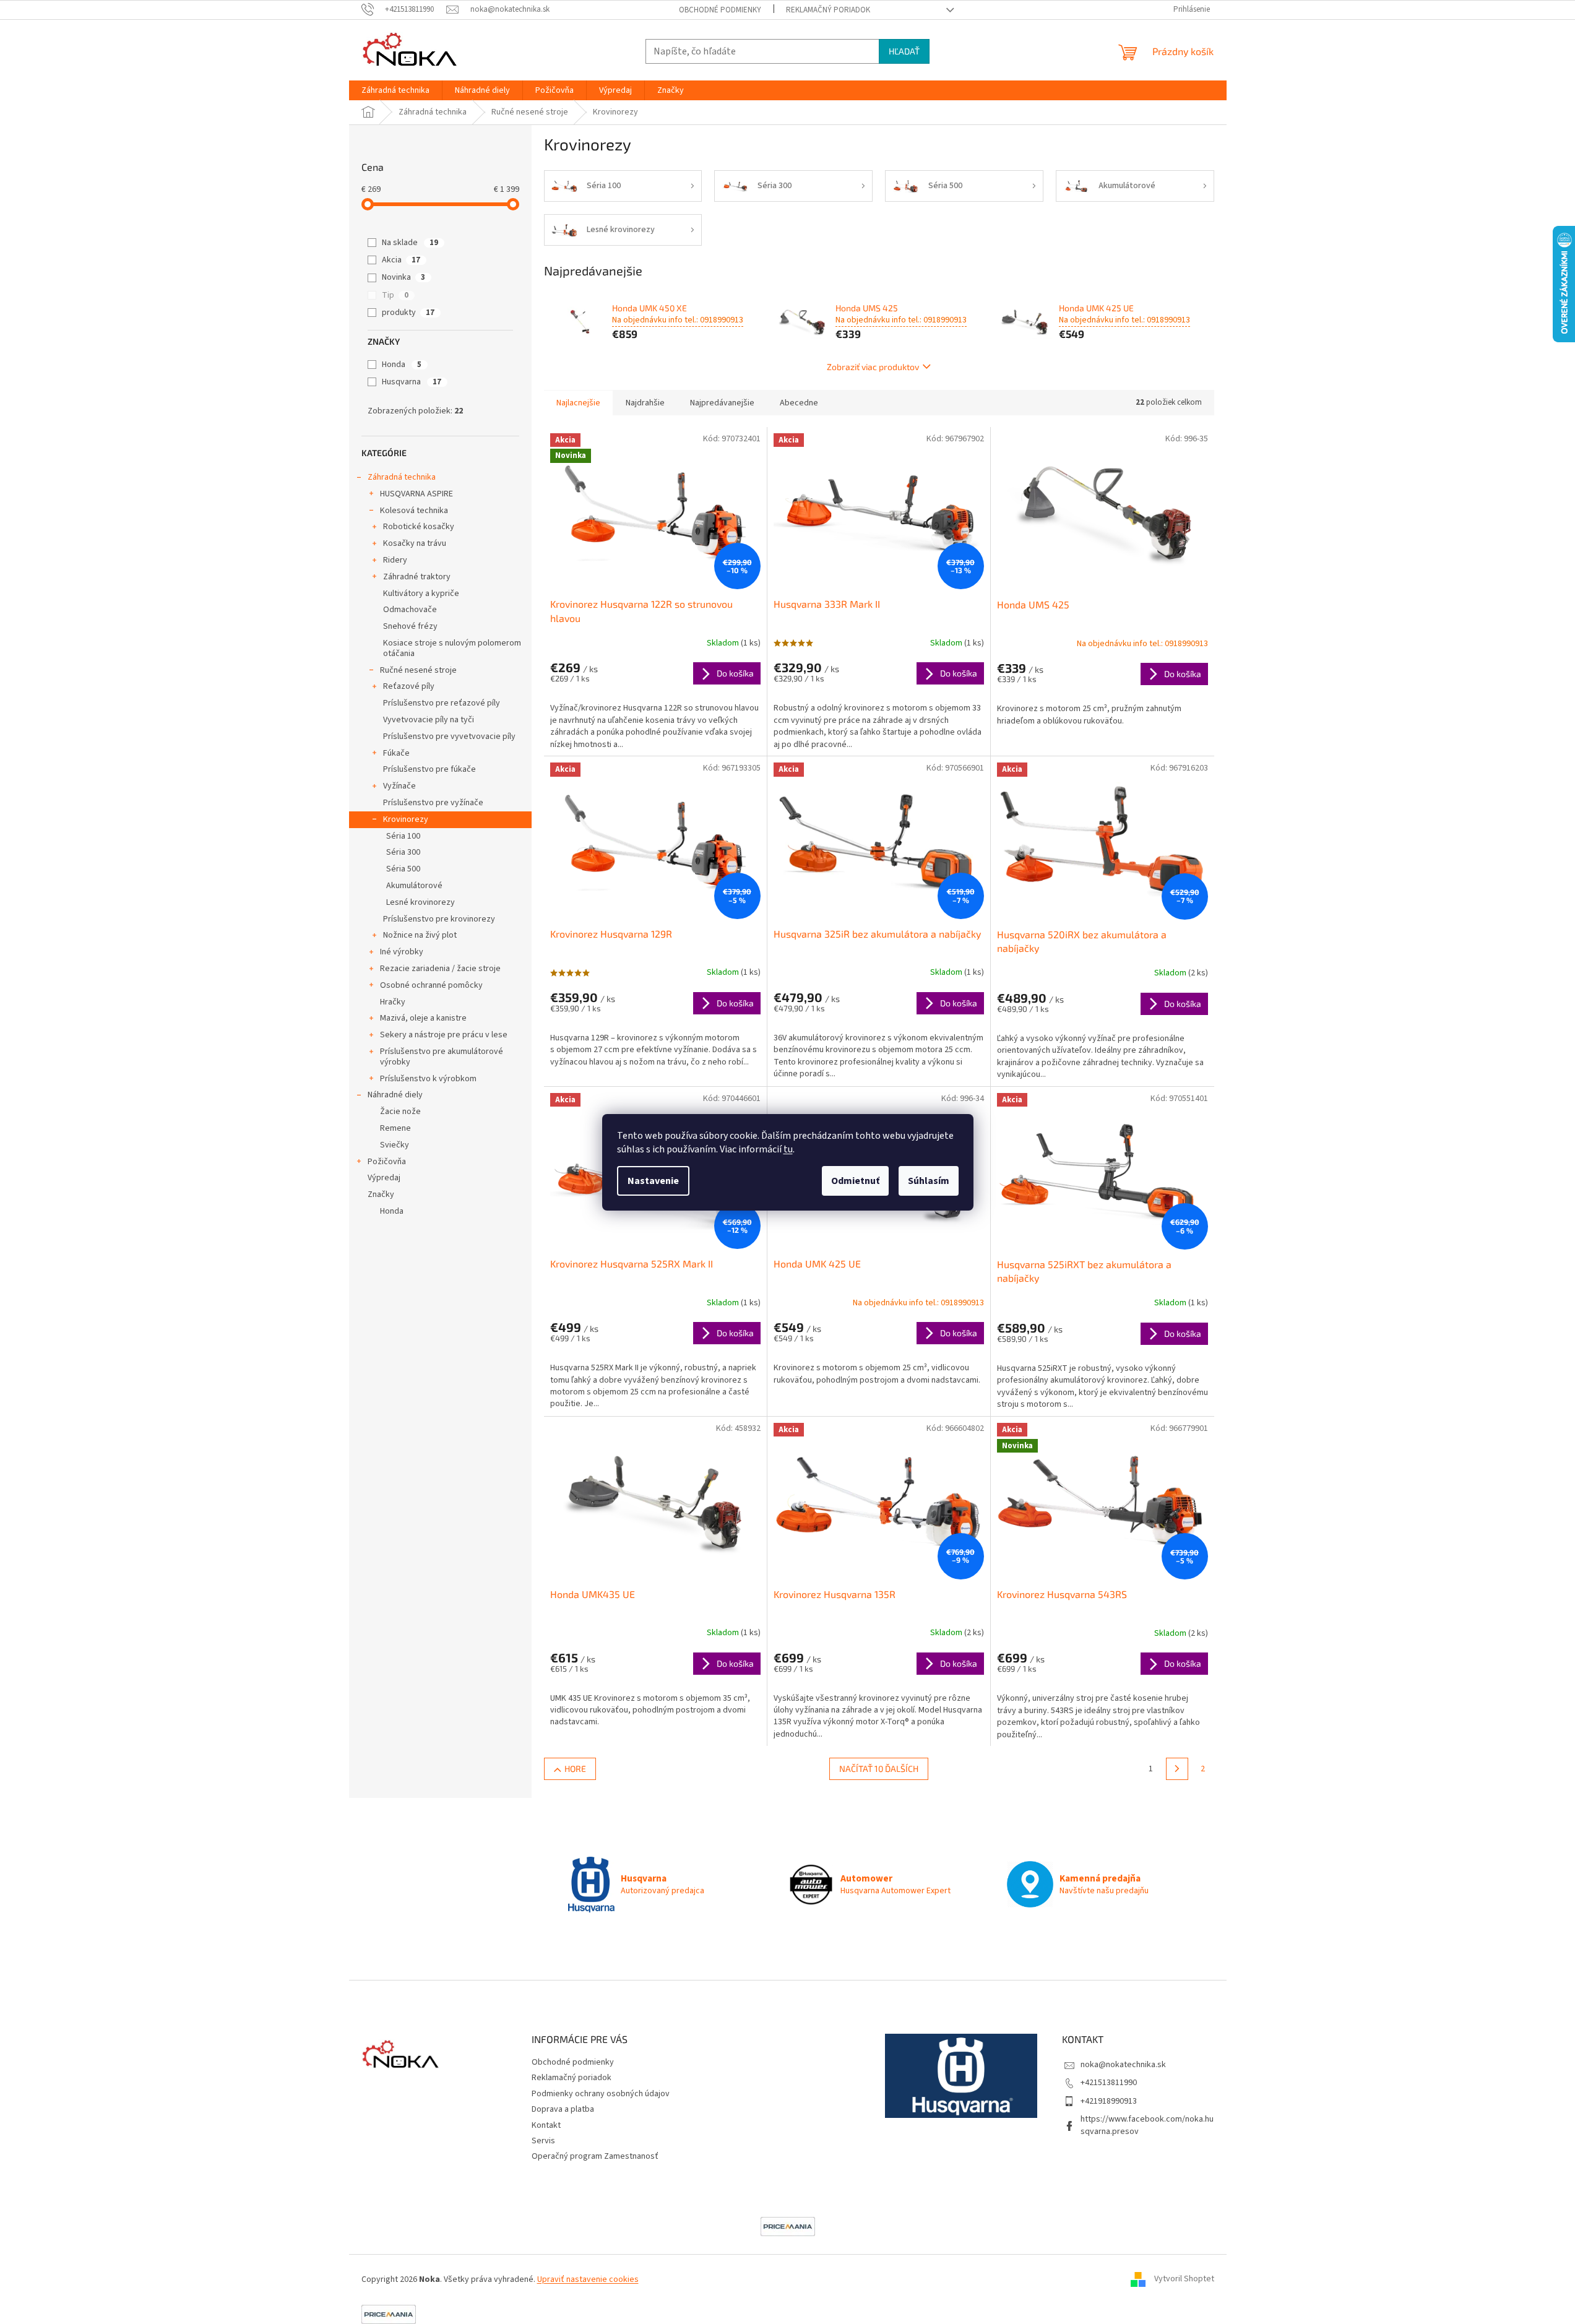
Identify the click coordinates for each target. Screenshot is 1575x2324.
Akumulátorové (414, 886)
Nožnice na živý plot (420, 935)
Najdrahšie (645, 403)
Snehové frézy (410, 626)
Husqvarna (412, 382)
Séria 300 (403, 852)
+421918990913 (1109, 2101)
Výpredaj (384, 1178)
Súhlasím (929, 1181)
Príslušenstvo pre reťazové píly (442, 703)
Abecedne (799, 403)
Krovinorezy (406, 819)
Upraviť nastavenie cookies (588, 2279)
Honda (402, 365)
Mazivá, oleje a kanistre (423, 1018)
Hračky (393, 1002)
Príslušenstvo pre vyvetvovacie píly (449, 737)
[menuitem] (395, 90)
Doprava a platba (563, 2109)
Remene (395, 1128)
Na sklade (410, 243)
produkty (408, 313)
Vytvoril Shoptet (1184, 2279)
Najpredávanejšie (722, 403)
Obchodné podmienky (720, 10)
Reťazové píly (409, 686)
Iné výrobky (402, 952)
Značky (381, 1194)
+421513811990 (1109, 2083)
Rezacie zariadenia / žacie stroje (440, 969)
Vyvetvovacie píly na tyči (429, 720)
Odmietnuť (855, 1181)
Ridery (395, 560)
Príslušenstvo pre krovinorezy (439, 919)
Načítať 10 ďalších (879, 1769)
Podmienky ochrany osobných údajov (601, 2094)
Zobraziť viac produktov (873, 367)
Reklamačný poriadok (828, 10)
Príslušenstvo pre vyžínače (433, 803)
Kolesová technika (414, 511)
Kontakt (546, 2125)
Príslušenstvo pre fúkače (429, 769)
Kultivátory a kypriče (421, 594)
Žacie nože (400, 1112)
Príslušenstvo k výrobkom (428, 1079)
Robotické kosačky (419, 527)
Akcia (401, 260)
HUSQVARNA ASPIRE (416, 494)
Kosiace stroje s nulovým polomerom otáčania (452, 648)
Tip (395, 295)
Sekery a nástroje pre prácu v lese (444, 1035)
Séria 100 (403, 836)
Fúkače (396, 753)
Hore (575, 1769)
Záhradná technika (402, 477)
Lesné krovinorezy (421, 902)
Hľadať (904, 51)
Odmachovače (410, 610)
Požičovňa (387, 1162)
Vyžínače (399, 786)
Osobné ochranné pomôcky (431, 985)
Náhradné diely (395, 1095)
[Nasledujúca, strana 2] (1177, 1769)
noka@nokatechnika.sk (1123, 2065)
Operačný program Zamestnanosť (595, 2156)
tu (788, 1149)
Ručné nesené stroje (418, 670)
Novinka (403, 277)
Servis (543, 2141)
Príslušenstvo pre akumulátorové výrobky (442, 1057)
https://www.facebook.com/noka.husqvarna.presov (1147, 2125)
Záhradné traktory (417, 577)
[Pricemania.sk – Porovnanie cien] (788, 2226)
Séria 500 (403, 869)
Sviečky (395, 1145)
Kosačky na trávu (415, 543)
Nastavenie (653, 1181)
